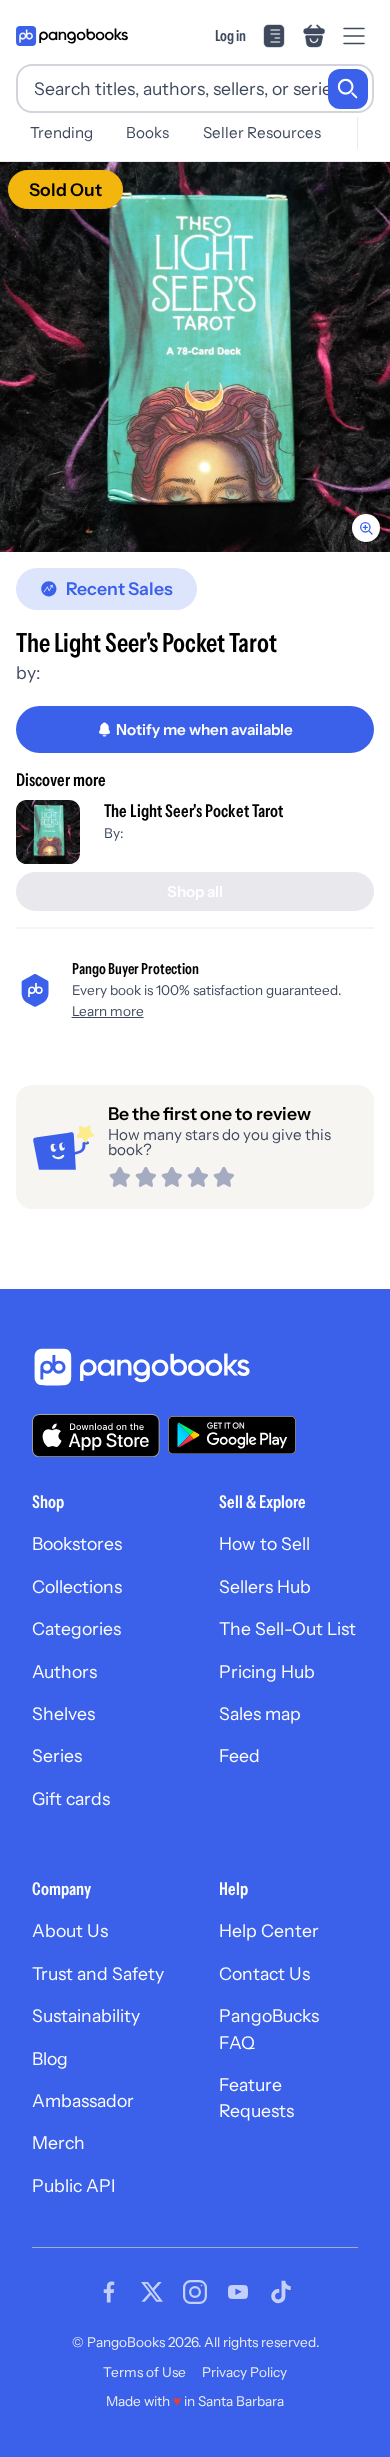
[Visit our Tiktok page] (281, 2292)
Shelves (63, 1713)
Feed (239, 1755)
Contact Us (264, 1973)
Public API (73, 2185)
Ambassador (83, 2100)
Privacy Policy (244, 2372)
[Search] (348, 89)
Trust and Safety (98, 1973)
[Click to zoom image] (195, 357)
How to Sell (264, 1543)
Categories (76, 1628)
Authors (64, 1671)
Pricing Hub (267, 1671)
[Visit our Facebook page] (109, 2292)
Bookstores (77, 1543)
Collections (77, 1586)
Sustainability (86, 2015)
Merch (58, 2142)
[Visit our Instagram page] (195, 2292)
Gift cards (71, 1798)
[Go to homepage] (72, 36)
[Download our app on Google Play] (232, 1435)
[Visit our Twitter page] (152, 2292)
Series (57, 1755)
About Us (70, 1930)
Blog (50, 2058)
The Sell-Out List (287, 1628)
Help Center (269, 1930)
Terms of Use (144, 2372)
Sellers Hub (265, 1586)
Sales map (260, 1713)
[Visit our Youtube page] (238, 2292)
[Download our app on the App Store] (96, 1435)
